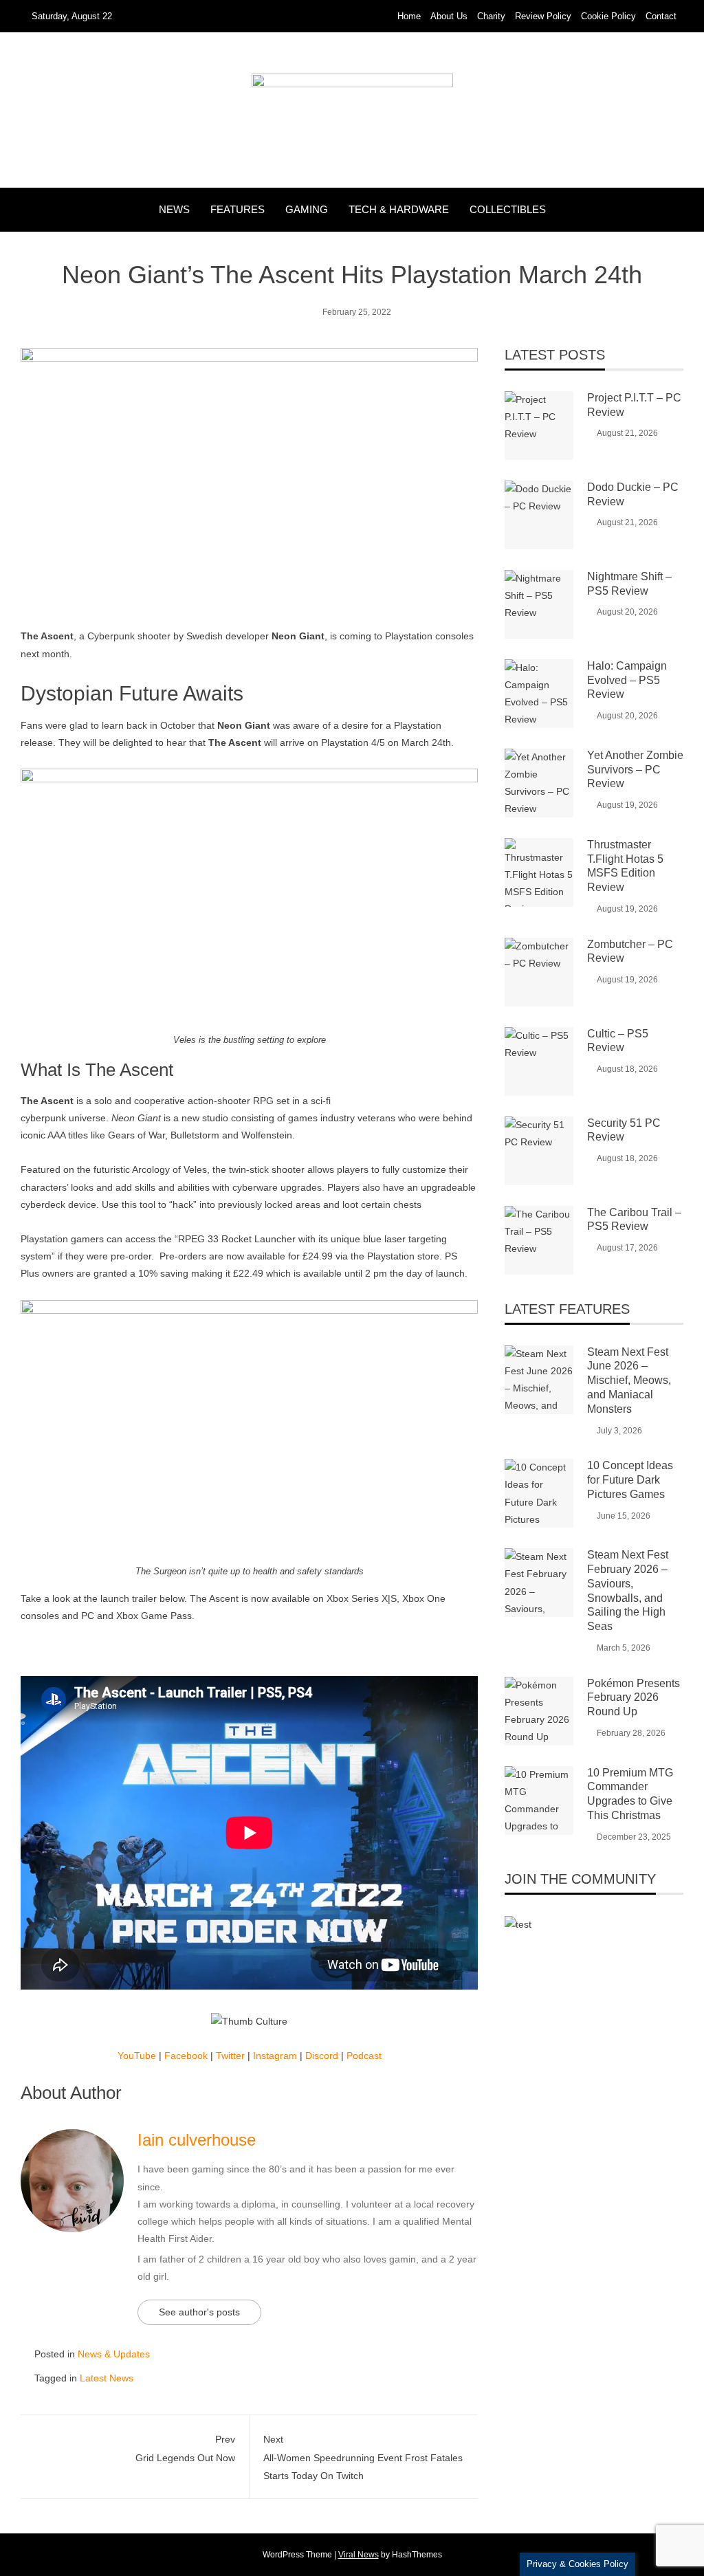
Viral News (359, 2555)
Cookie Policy (608, 16)
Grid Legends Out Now (185, 2448)
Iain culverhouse (197, 2140)
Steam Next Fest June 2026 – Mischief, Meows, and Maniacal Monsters (629, 1380)
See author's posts (199, 2312)
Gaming (307, 209)
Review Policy (543, 16)
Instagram (275, 2056)
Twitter (230, 2056)
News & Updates (114, 2354)
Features (238, 209)
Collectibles (508, 209)
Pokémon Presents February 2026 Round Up (634, 1698)
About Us (449, 16)
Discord (322, 2056)
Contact (661, 16)
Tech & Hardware (399, 209)
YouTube (137, 2056)
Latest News (107, 2378)
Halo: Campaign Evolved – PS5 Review (627, 680)
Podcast (364, 2056)
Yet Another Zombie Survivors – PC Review (635, 770)
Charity (491, 16)
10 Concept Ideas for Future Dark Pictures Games (630, 1480)
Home (409, 16)
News (174, 209)
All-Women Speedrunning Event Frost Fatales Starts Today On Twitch (363, 2457)
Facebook (186, 2056)
